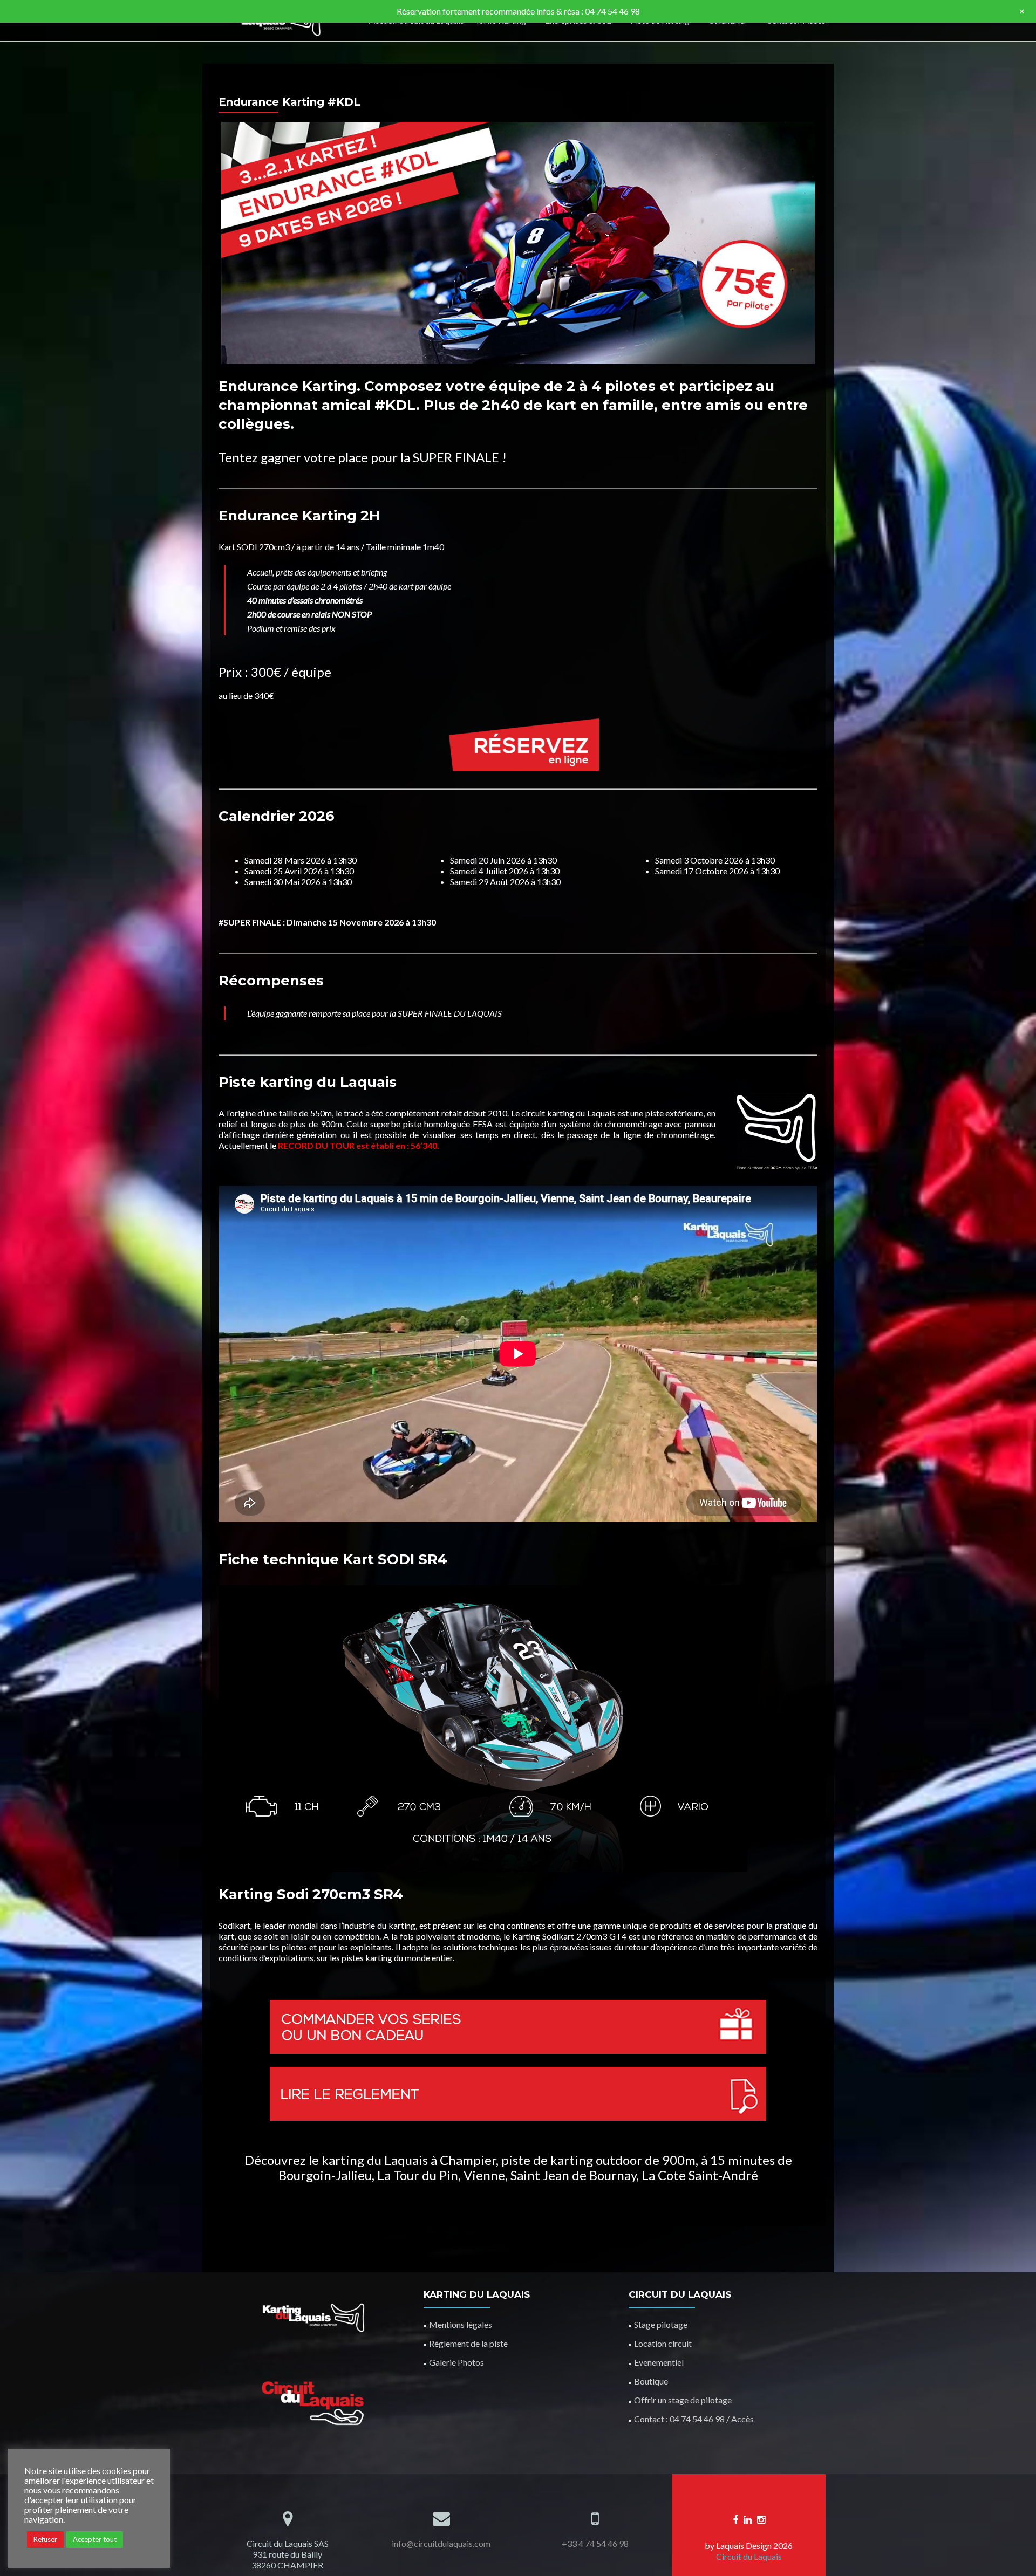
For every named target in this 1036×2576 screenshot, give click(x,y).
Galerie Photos (456, 2362)
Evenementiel (659, 2362)
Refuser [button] (45, 2539)
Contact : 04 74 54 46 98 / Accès (694, 2419)
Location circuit (663, 2343)
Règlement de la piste (468, 2343)
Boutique (651, 2381)
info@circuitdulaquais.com (441, 2543)
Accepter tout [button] (95, 2539)
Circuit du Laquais (749, 2556)
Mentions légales (461, 2324)
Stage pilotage (661, 2324)
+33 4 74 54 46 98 (595, 2543)
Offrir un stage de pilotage (683, 2400)
